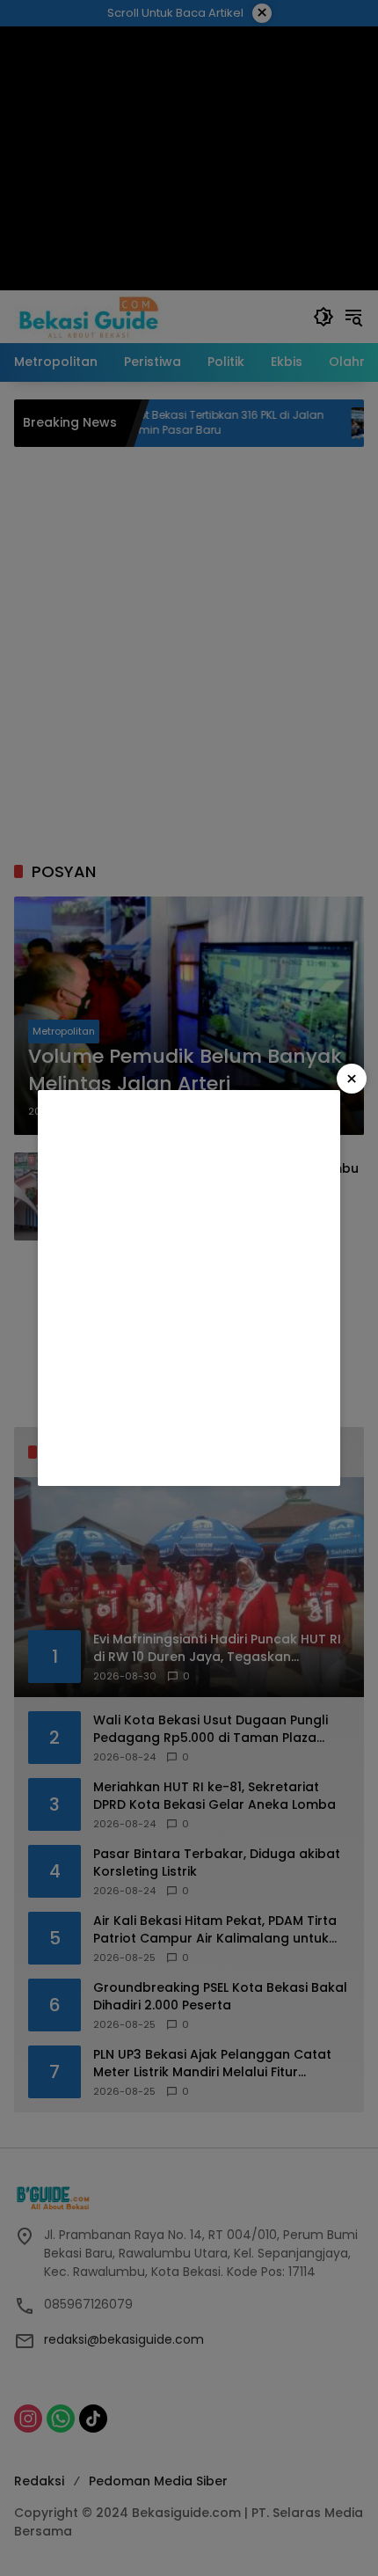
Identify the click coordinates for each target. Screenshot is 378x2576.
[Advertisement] (189, 1288)
